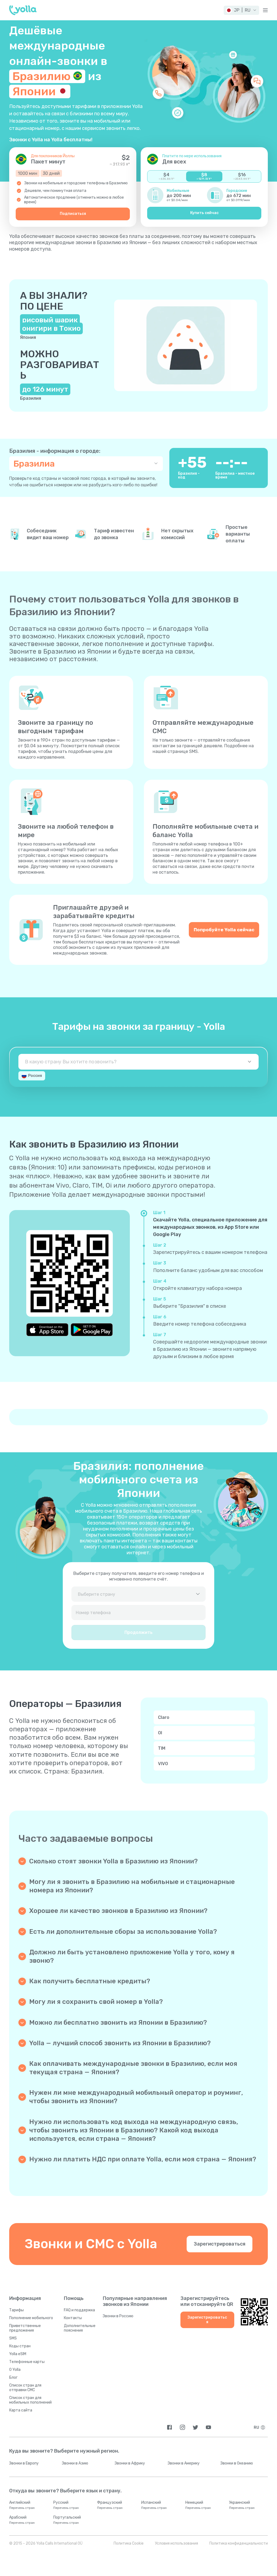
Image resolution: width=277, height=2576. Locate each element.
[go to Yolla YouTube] (208, 2427)
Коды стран (20, 2346)
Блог (13, 2377)
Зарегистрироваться (220, 2244)
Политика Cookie (129, 2543)
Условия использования (177, 2543)
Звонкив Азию (75, 2463)
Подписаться (73, 214)
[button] (241, 10)
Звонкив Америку (184, 2463)
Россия (35, 1076)
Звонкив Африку (130, 2463)
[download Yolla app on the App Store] (47, 1330)
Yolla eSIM (18, 2354)
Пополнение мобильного (31, 2318)
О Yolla (15, 2370)
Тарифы (17, 2310)
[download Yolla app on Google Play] (92, 1330)
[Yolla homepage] (23, 10)
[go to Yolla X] (195, 2427)
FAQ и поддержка (79, 2310)
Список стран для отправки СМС (25, 2388)
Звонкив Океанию (237, 2463)
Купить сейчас (204, 213)
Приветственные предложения (25, 2328)
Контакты (73, 2318)
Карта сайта (21, 2410)
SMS (13, 2338)
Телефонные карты (27, 2362)
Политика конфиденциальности (239, 2543)
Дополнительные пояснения (80, 2328)
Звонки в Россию (118, 2316)
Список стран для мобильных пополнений (30, 2400)
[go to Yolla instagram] (182, 2427)
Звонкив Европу (24, 2463)
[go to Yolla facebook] (169, 2427)
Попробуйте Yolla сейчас (224, 930)
